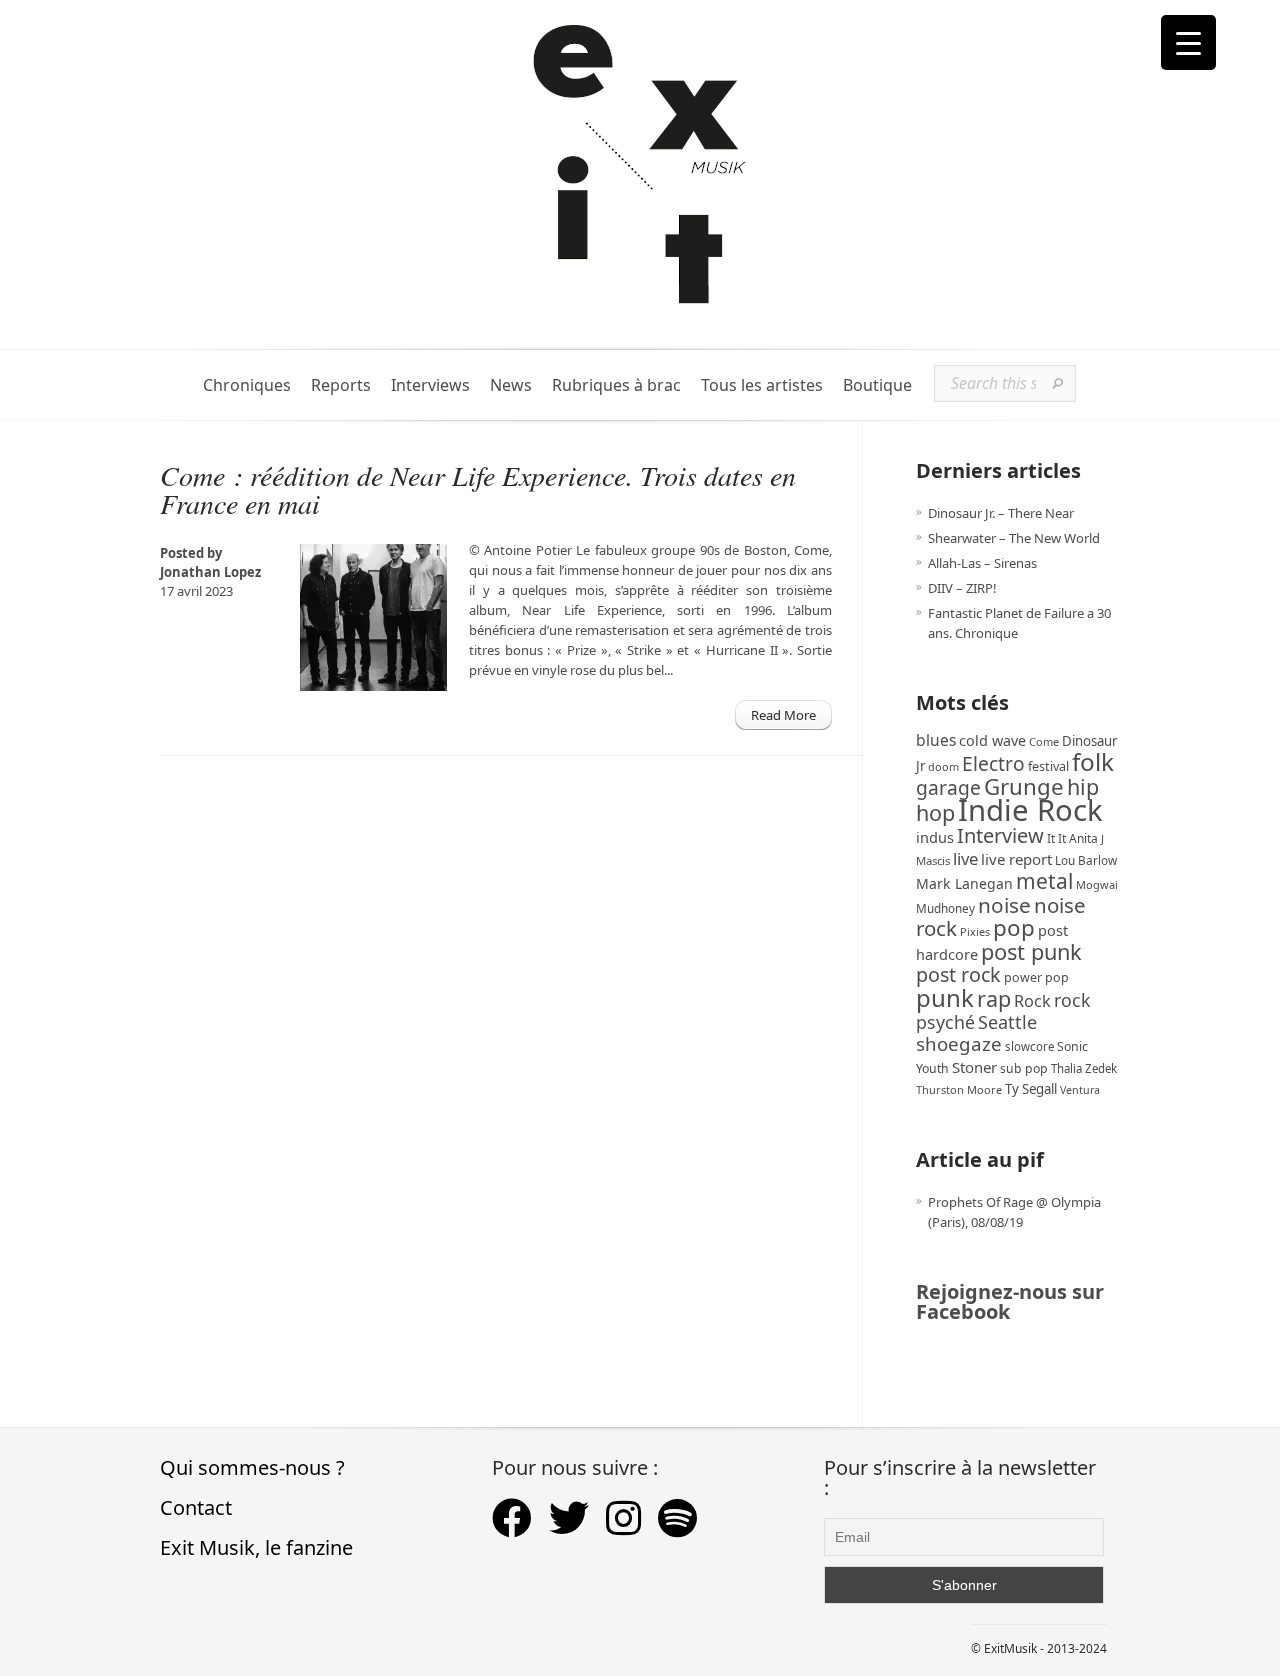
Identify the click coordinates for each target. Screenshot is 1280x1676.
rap (994, 998)
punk (945, 997)
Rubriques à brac (616, 385)
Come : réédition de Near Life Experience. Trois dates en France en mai (478, 489)
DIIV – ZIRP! (962, 588)
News (511, 385)
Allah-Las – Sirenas (982, 563)
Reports (341, 385)
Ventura (1080, 1090)
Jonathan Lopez (210, 572)
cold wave (992, 740)
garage (948, 787)
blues (936, 740)
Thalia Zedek (1084, 1068)
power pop (1036, 977)
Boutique (877, 385)
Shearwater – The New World (1014, 538)
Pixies (975, 931)
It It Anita (1072, 838)
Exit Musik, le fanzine (256, 1547)
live (965, 858)
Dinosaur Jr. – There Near (1001, 513)
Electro (993, 763)
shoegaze (959, 1043)
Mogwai (1097, 884)
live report (1016, 859)
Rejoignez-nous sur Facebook (1010, 1301)
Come (1044, 741)
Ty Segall (1031, 1089)
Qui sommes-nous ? (252, 1467)
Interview (1000, 835)
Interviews (430, 385)
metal (1044, 881)
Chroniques (247, 385)
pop (1014, 927)
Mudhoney (945, 908)
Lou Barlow (1086, 860)
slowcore (1029, 1046)
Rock (1032, 1001)
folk (1093, 761)
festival (1048, 766)
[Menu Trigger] (1188, 42)
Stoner (974, 1067)
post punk (1031, 951)
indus (935, 837)
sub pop (1024, 1068)
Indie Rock (1030, 810)
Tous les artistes (762, 385)
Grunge (1024, 786)
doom (943, 766)
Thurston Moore (959, 1089)
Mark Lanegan (964, 883)
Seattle (1007, 1022)
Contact (196, 1507)
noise (1004, 905)
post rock (958, 974)
